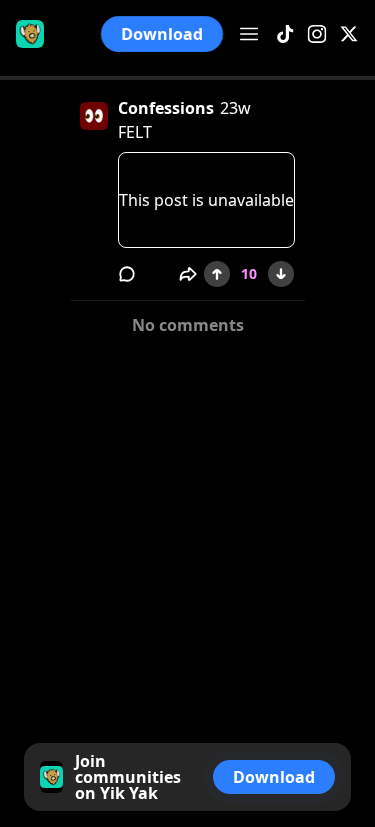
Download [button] (162, 34)
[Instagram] (317, 34)
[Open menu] (249, 34)
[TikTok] (285, 34)
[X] (349, 34)
